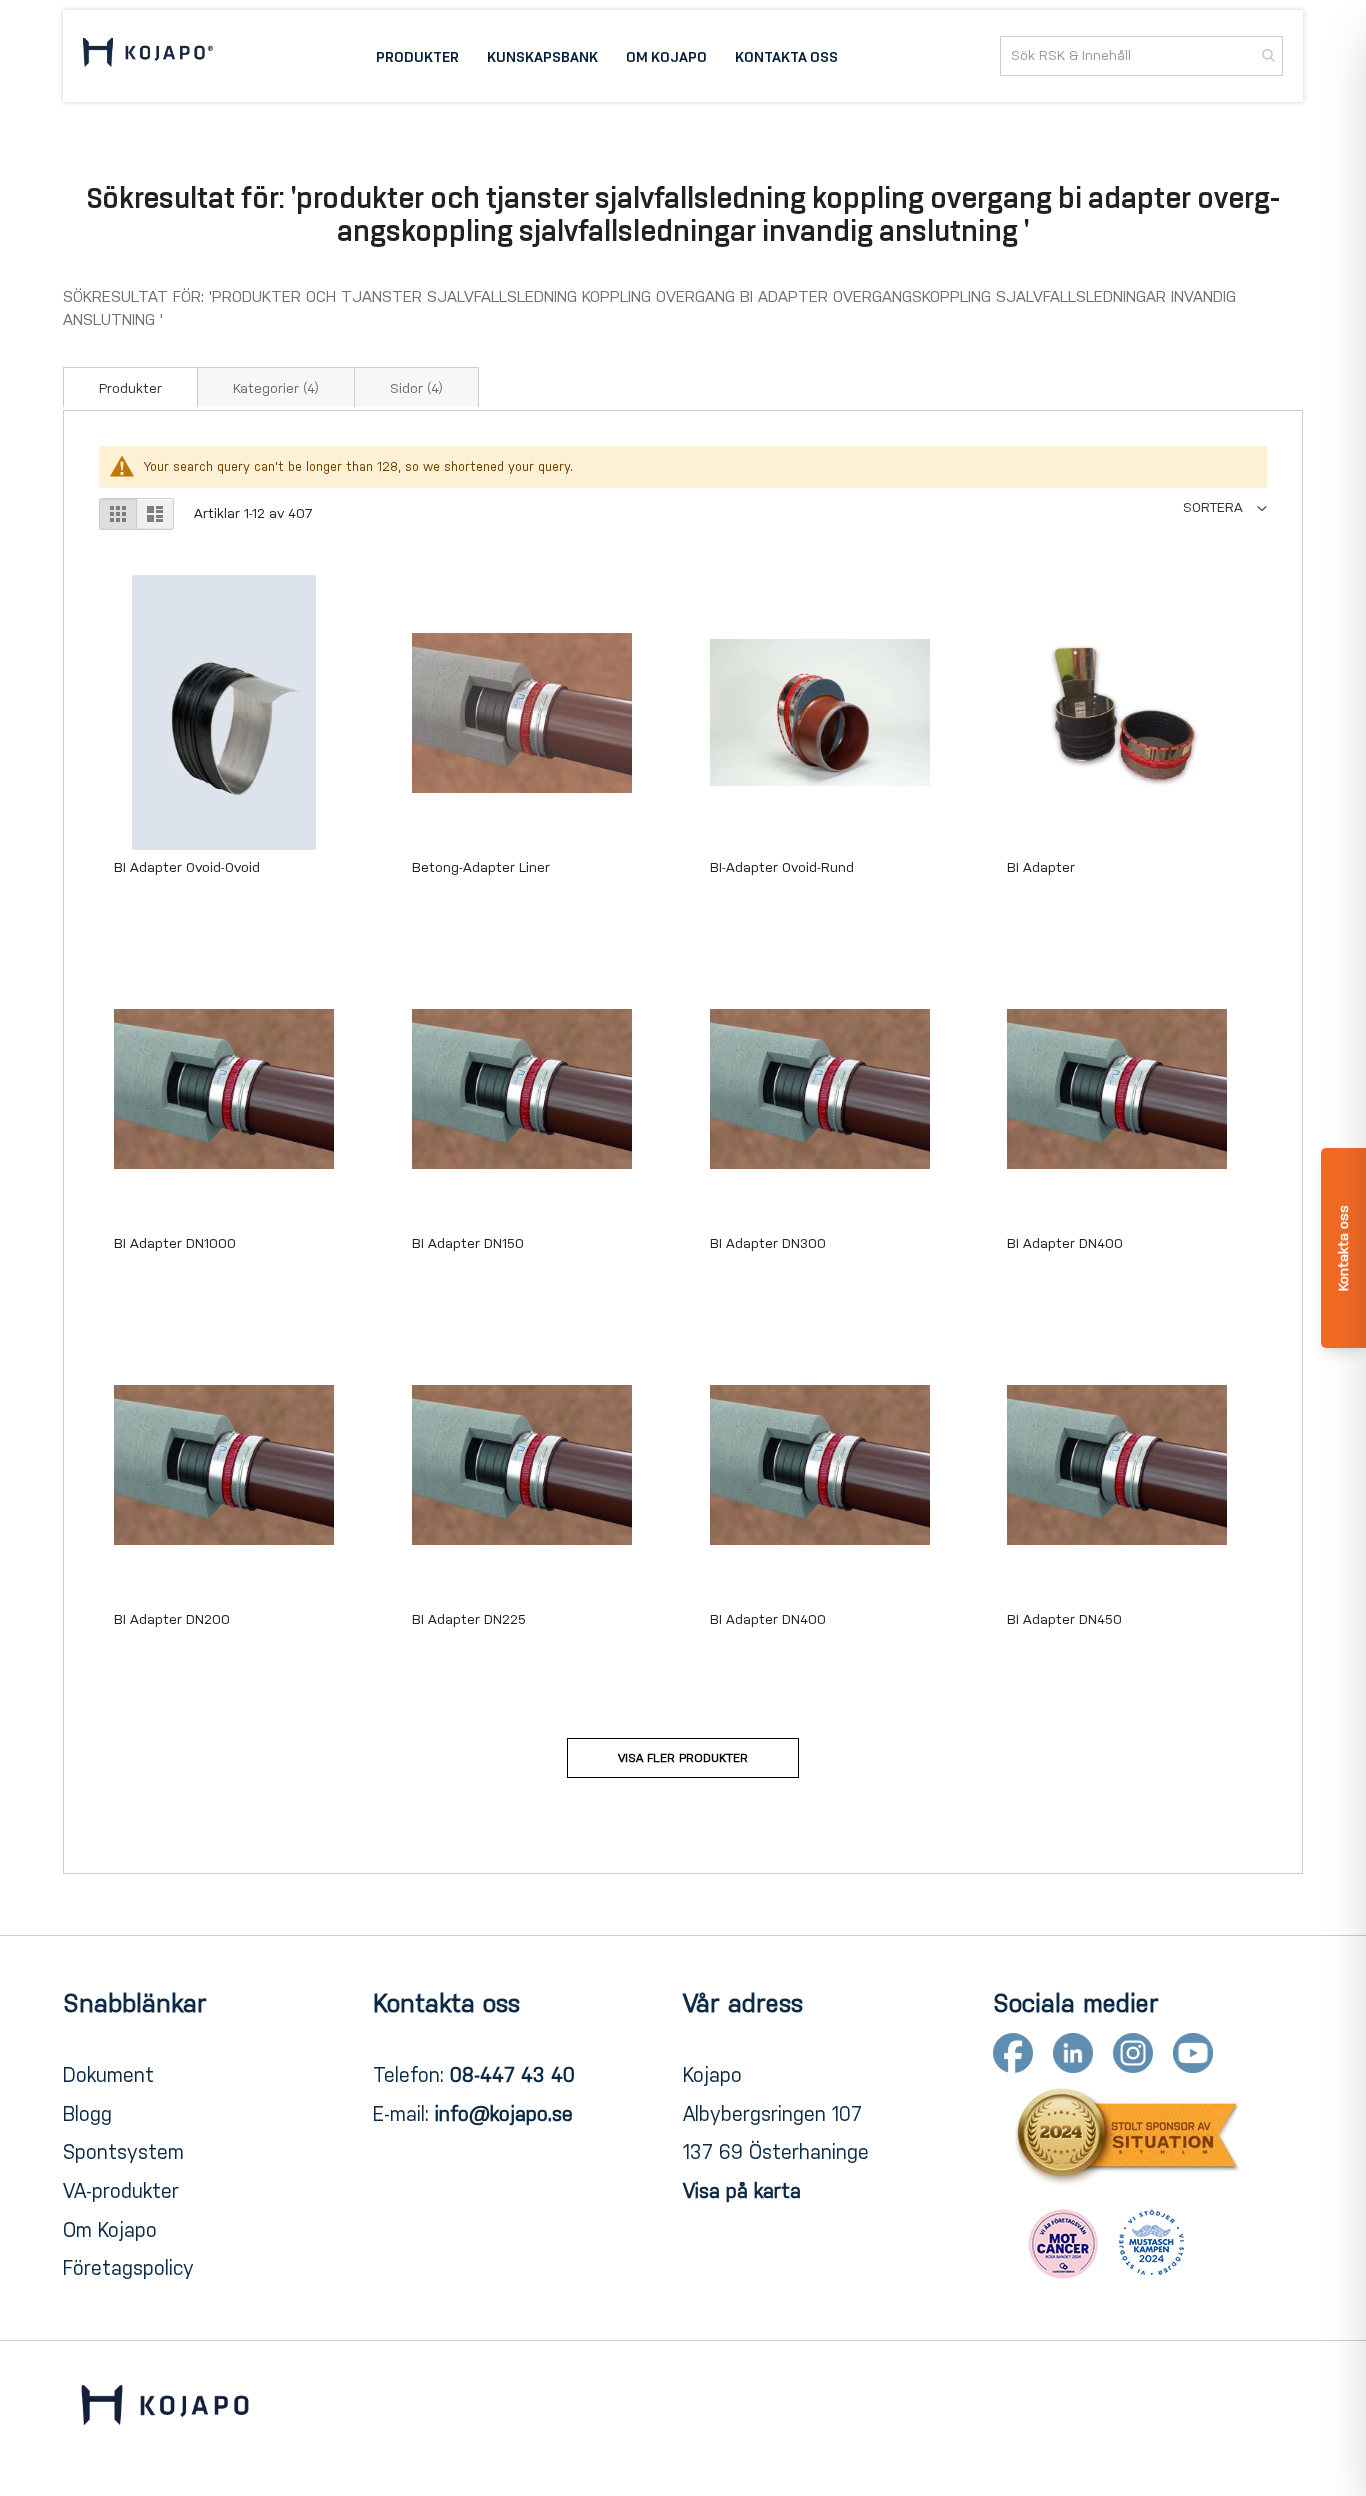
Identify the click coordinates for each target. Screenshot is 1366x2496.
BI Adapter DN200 (172, 1619)
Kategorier (276, 388)
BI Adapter (1041, 867)
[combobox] (1141, 56)
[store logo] (148, 55)
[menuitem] (417, 56)
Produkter (130, 388)
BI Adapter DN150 (468, 1243)
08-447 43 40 (512, 2075)
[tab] (130, 387)
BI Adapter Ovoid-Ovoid (187, 867)
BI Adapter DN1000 (175, 1243)
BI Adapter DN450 (1064, 1619)
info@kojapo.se (504, 2114)
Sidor (416, 388)
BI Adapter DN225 (469, 1619)
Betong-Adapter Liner (481, 867)
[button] (1225, 507)
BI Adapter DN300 (768, 1243)
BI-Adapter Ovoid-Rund (782, 867)
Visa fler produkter (683, 1758)
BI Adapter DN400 (1065, 1243)
